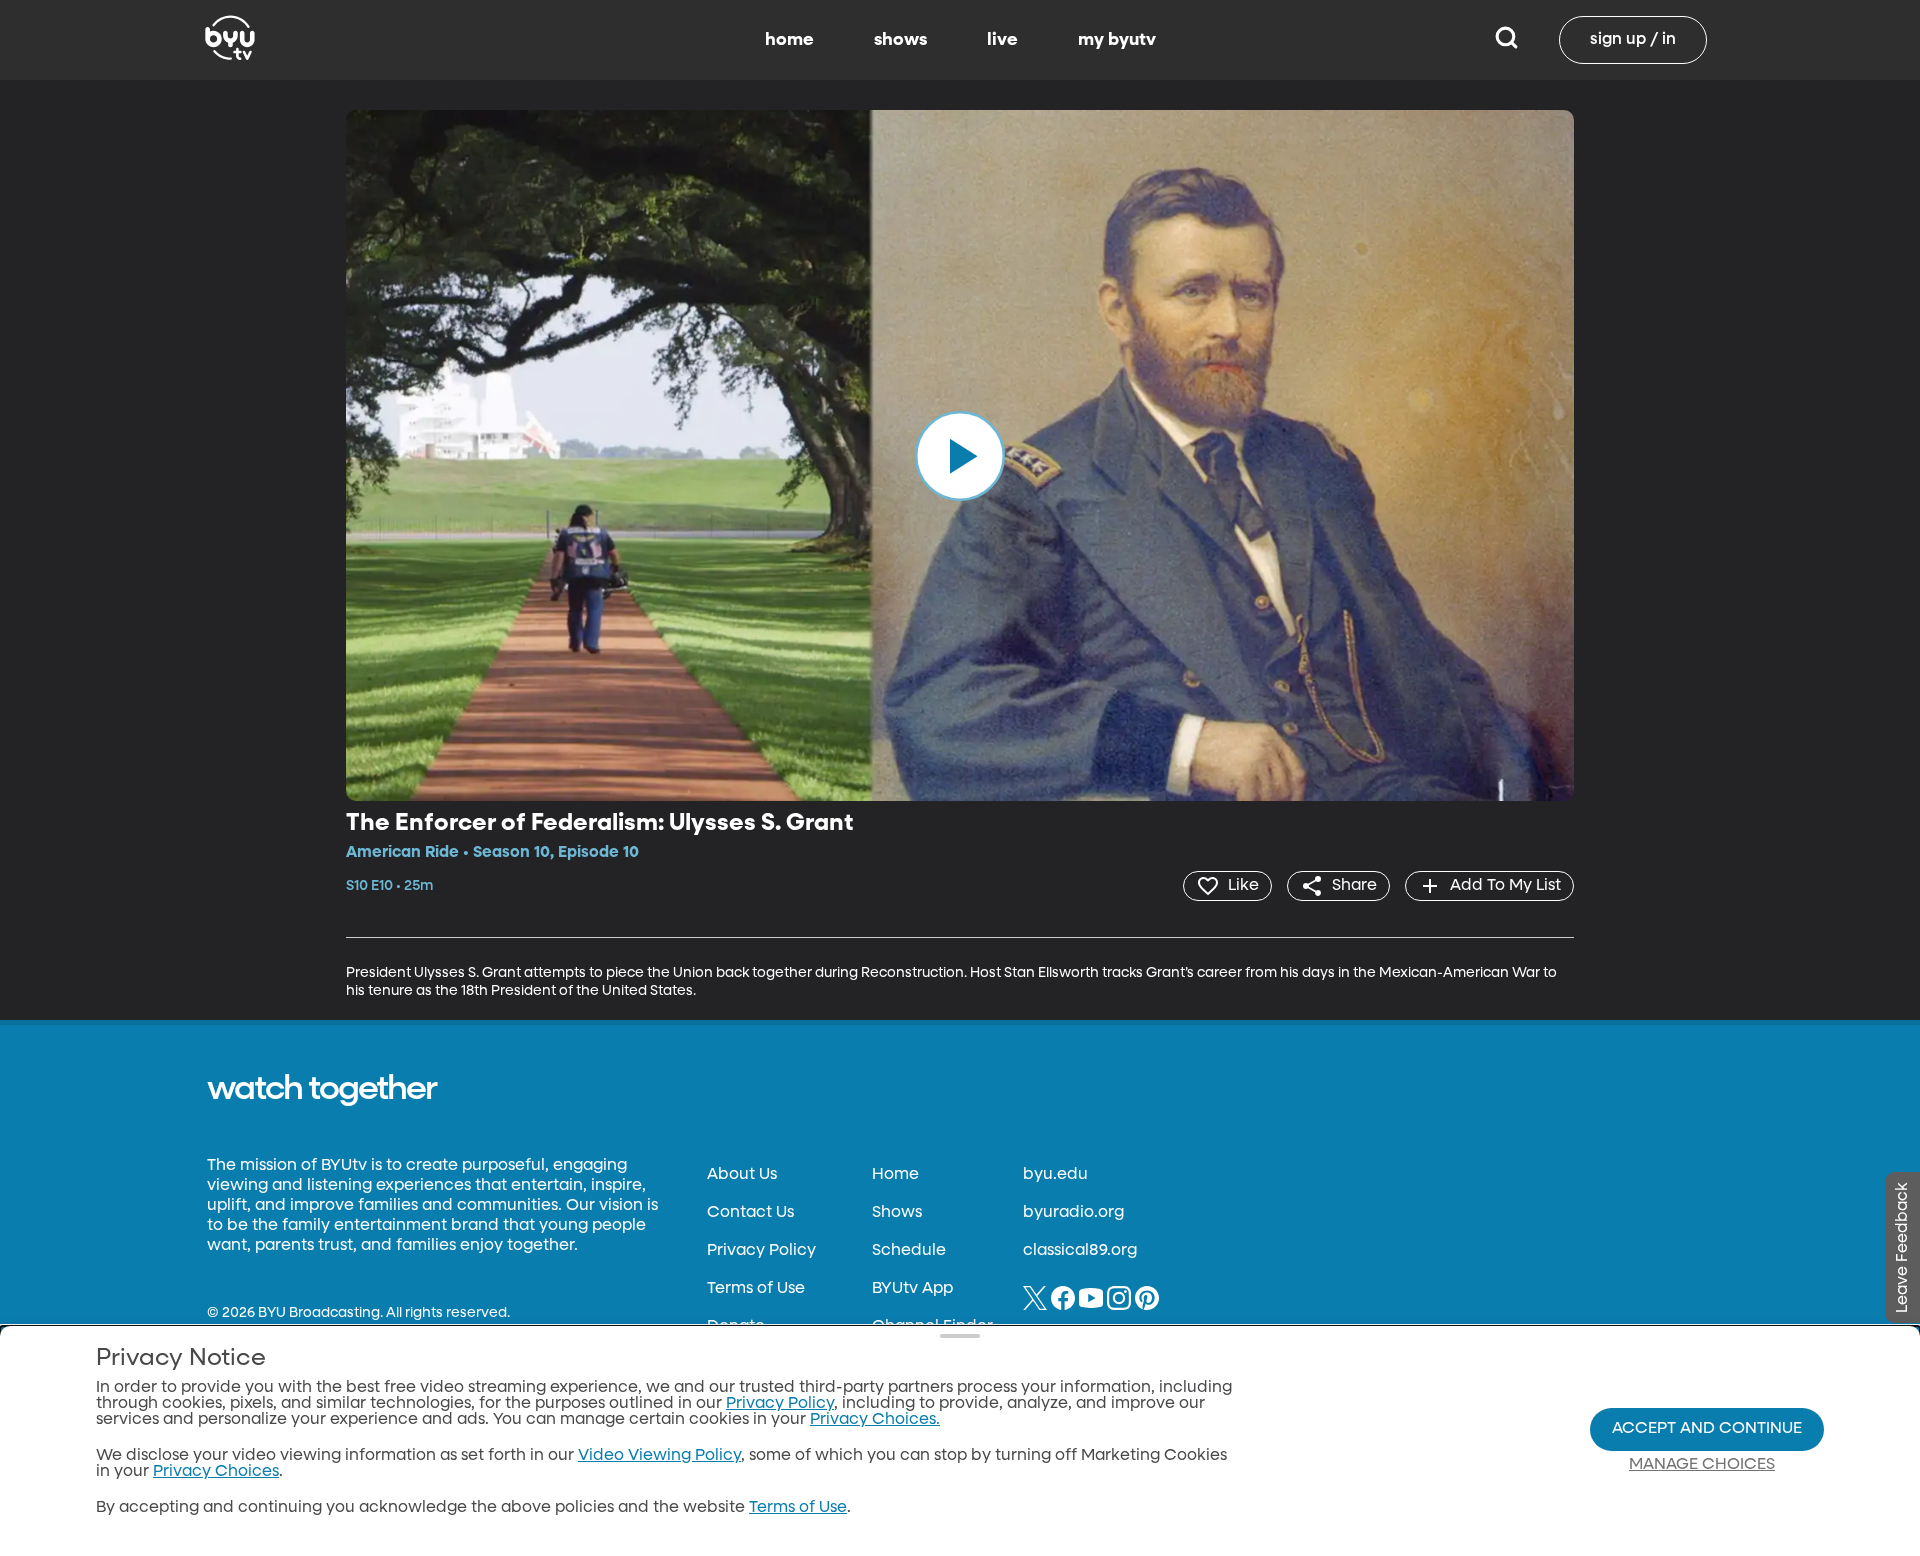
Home (895, 1175)
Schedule (909, 1251)
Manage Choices (1702, 1465)
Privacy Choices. (875, 1420)
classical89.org (1080, 1251)
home (789, 40)
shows (900, 40)
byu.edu (1055, 1175)
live (1002, 40)
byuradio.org (1073, 1213)
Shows (897, 1213)
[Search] (1506, 40)
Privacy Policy (761, 1251)
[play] (960, 455)
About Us (742, 1175)
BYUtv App (912, 1289)
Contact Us (750, 1213)
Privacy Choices (216, 1472)
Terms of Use (756, 1289)
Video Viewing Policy (659, 1456)
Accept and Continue (1707, 1429)
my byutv (1117, 40)
